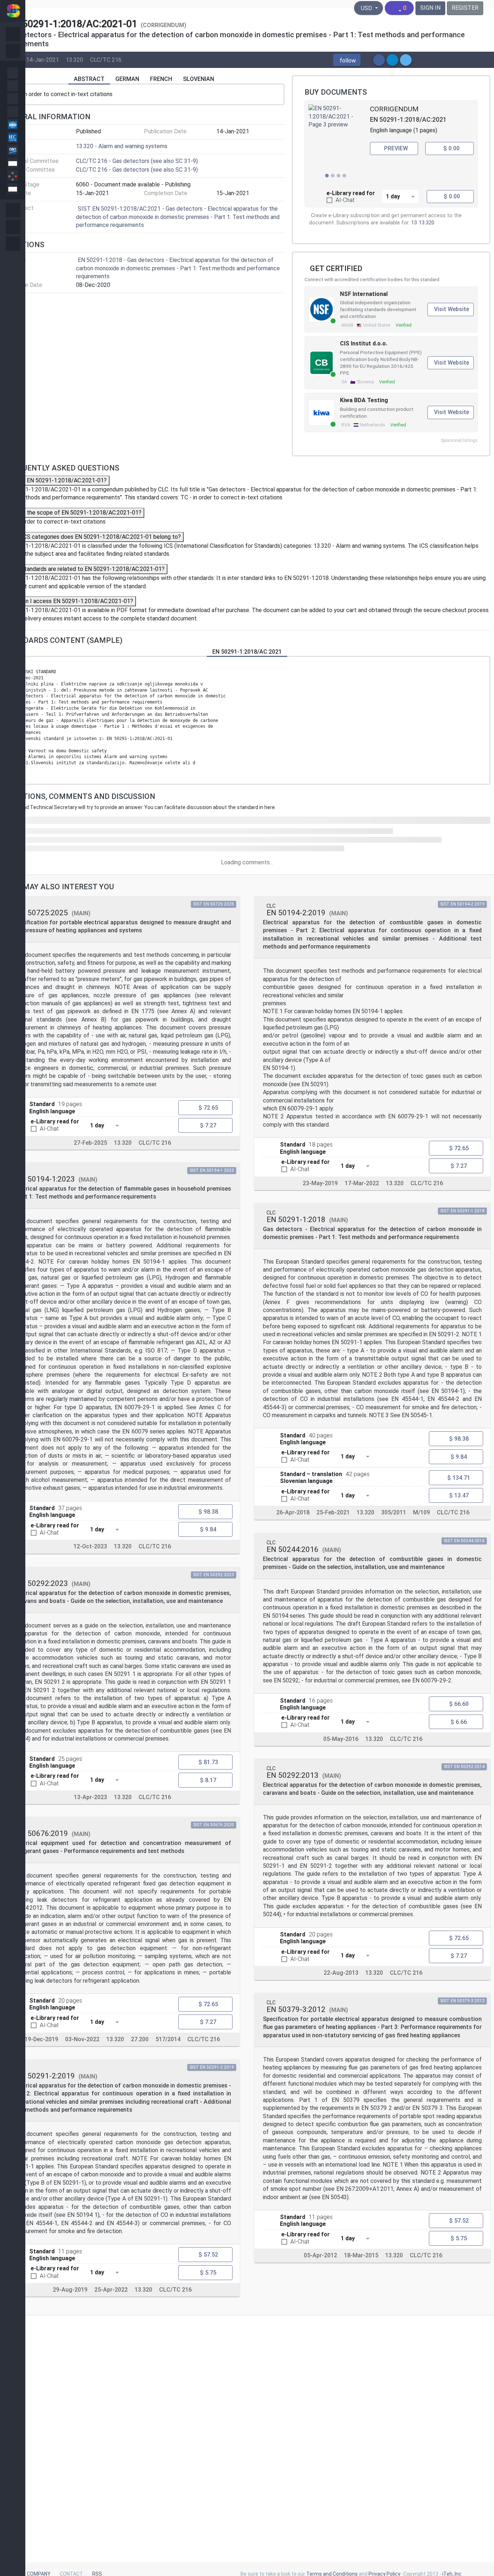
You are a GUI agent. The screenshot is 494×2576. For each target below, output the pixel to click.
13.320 (74, 60)
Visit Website (452, 309)
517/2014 (168, 2039)
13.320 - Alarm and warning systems (122, 146)
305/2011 (394, 1512)
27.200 (140, 2039)
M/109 (421, 1512)
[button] (347, 60)
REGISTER (465, 8)
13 (414, 223)
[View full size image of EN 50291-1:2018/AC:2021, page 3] (336, 143)
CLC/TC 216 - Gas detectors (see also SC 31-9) (137, 161)
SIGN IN (430, 8)
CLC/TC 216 (106, 60)
